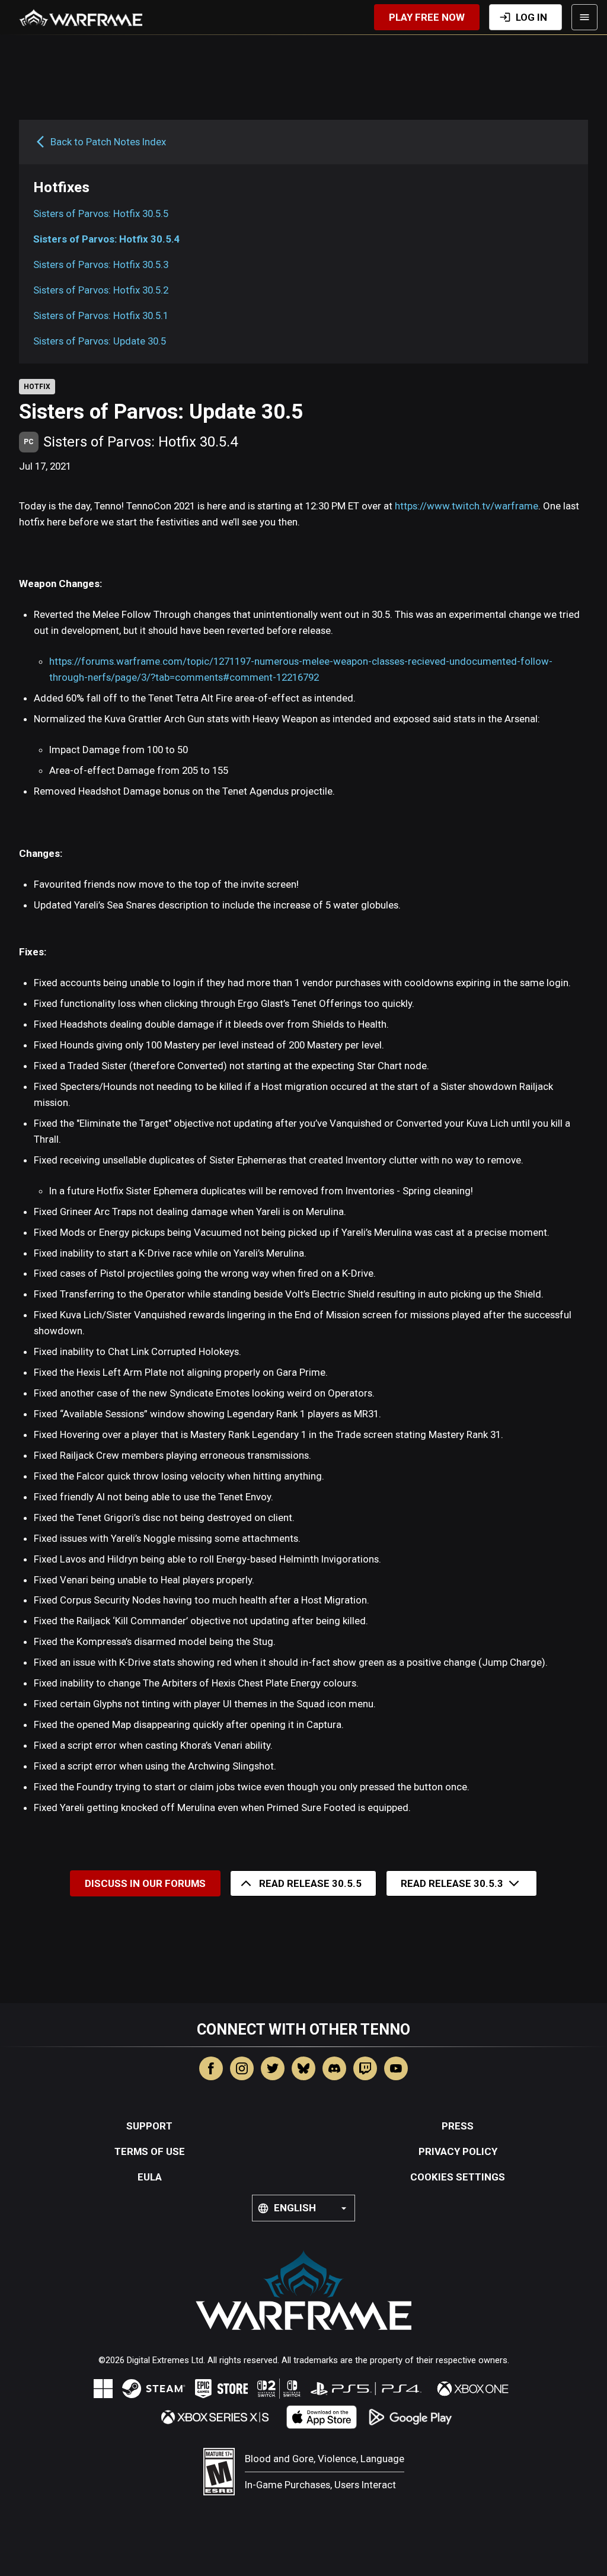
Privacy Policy (458, 2151)
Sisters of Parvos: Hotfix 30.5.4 (107, 239)
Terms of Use (150, 2151)
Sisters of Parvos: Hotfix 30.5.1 (101, 315)
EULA (150, 2177)
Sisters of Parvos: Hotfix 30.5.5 (101, 213)
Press (458, 2126)
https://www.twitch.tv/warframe (467, 506)
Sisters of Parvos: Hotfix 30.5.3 (101, 264)
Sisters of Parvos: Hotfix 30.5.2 (101, 290)
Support (149, 2126)
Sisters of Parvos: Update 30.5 (100, 341)
